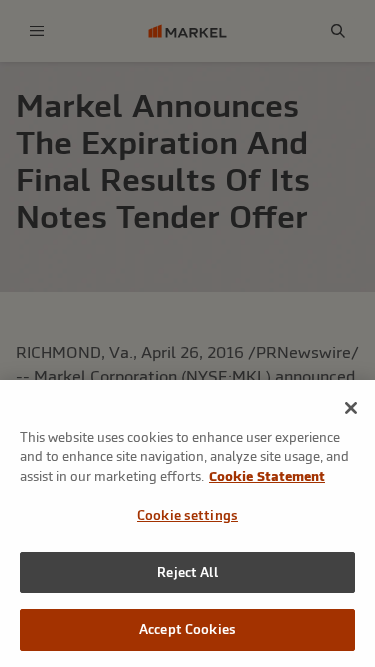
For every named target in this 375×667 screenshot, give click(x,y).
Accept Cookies (187, 629)
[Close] (351, 408)
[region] (187, 523)
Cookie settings (187, 515)
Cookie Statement (267, 476)
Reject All (187, 572)
